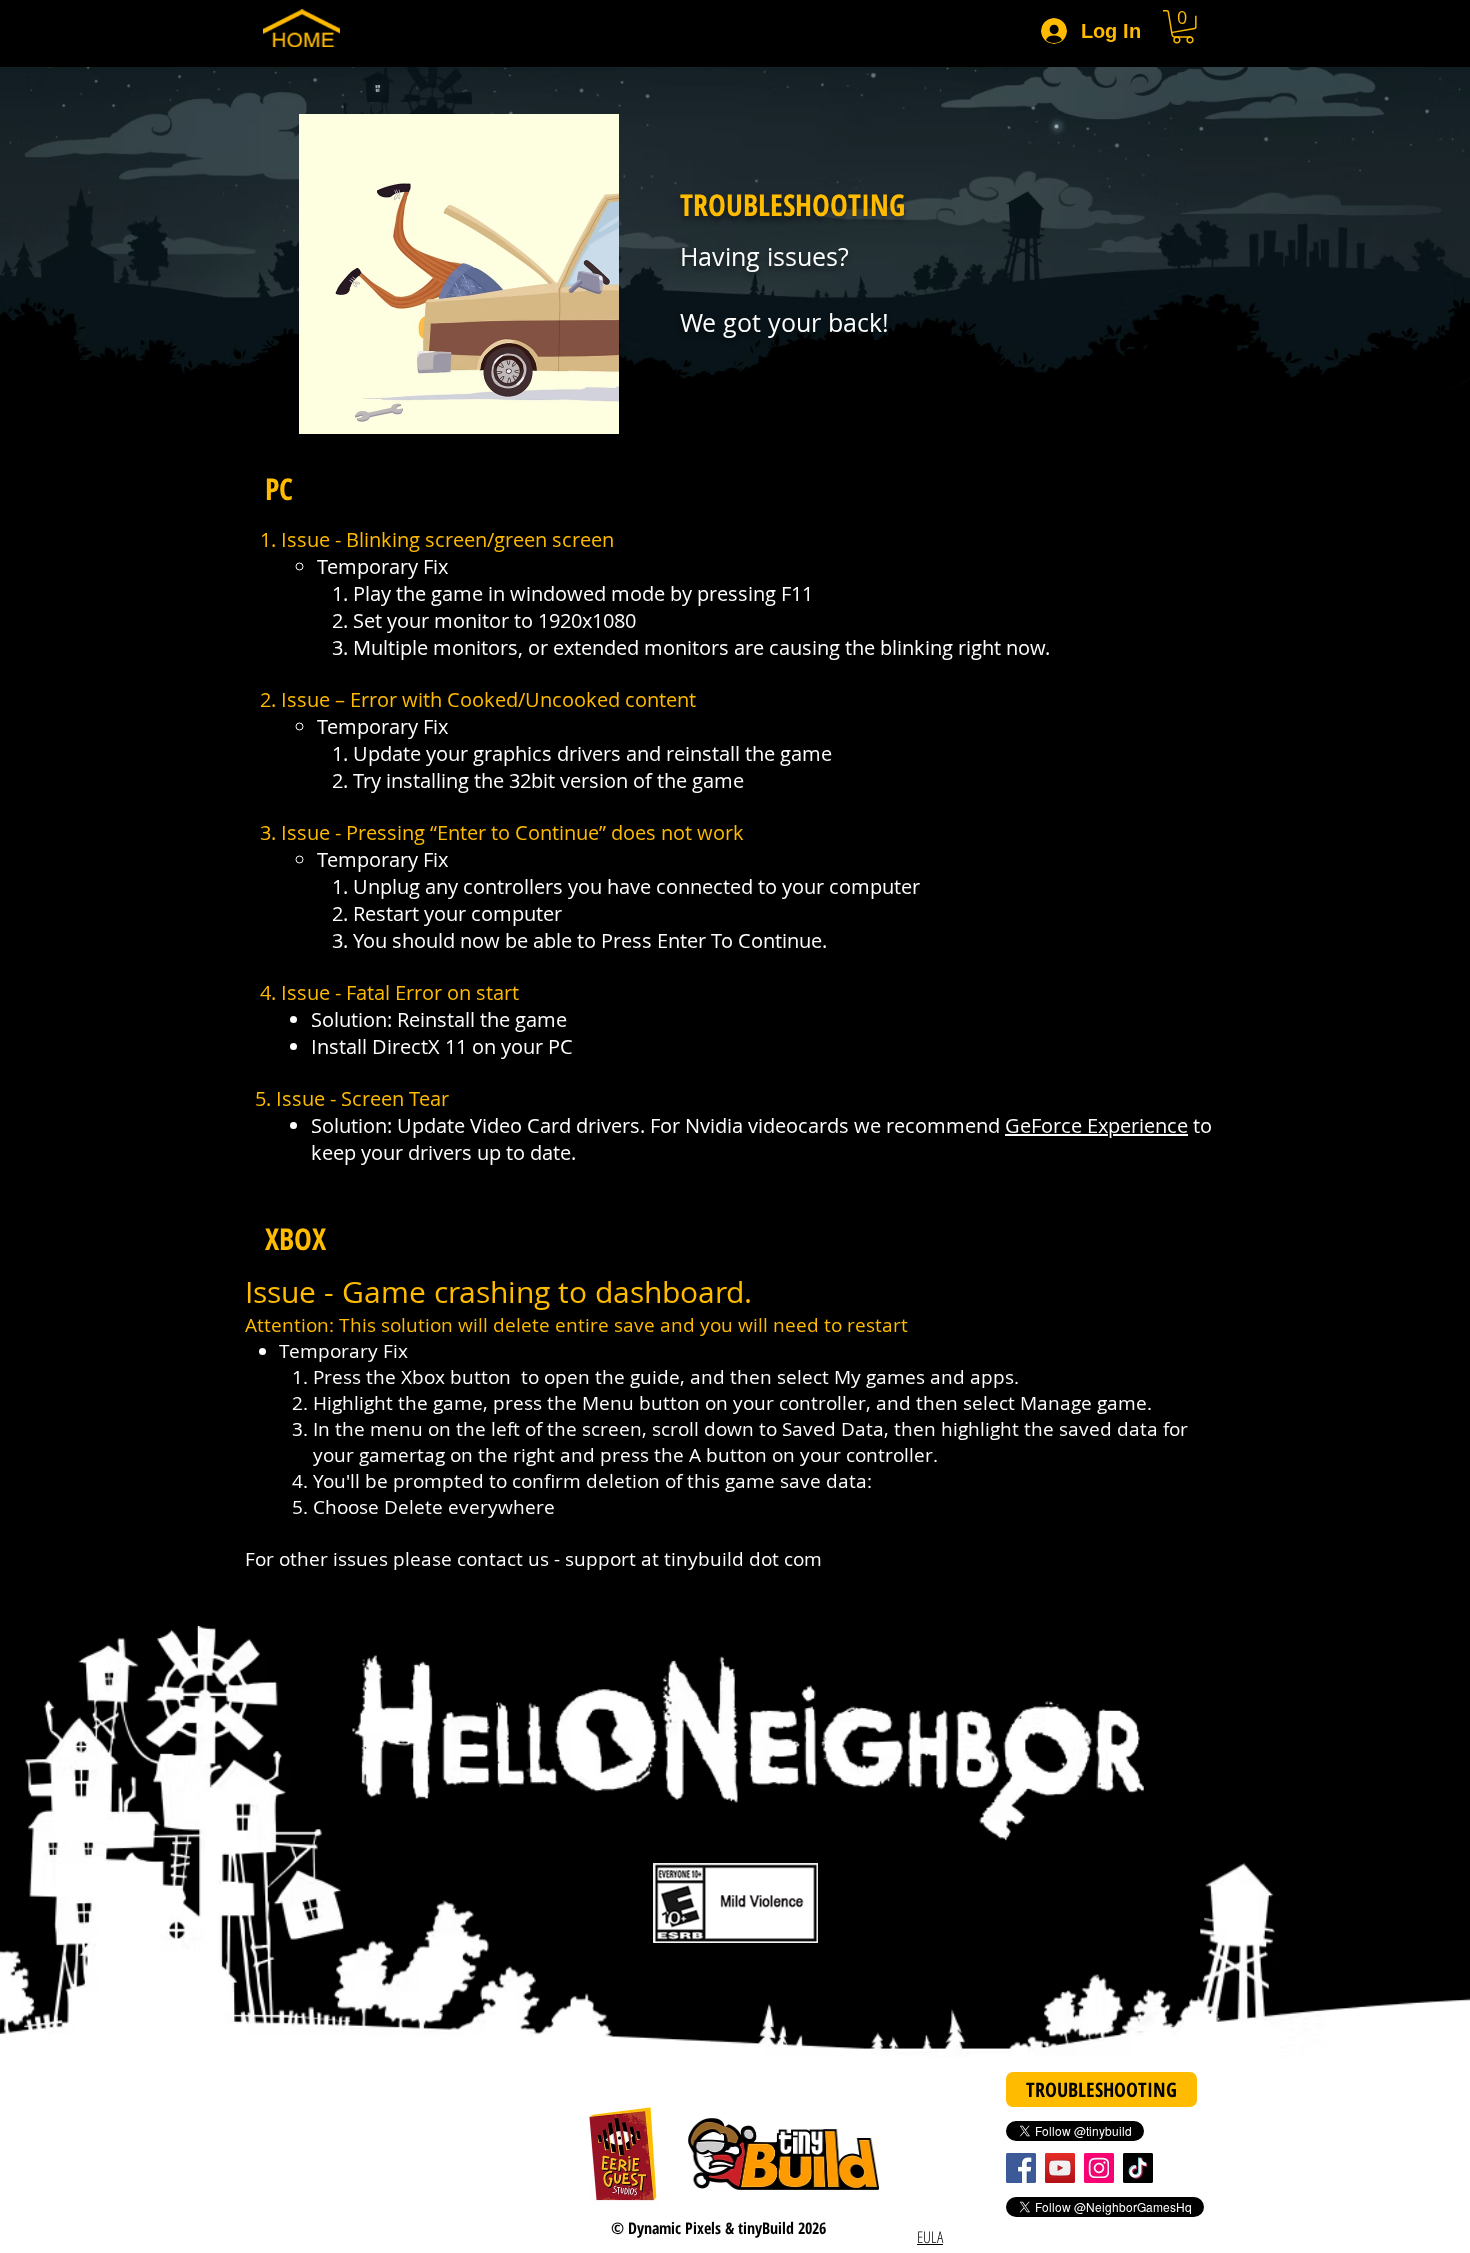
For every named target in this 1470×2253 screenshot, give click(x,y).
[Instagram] (1099, 2168)
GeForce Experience (1096, 1125)
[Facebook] (1021, 2168)
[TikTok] (1138, 2168)
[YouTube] (1060, 2168)
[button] (1183, 27)
